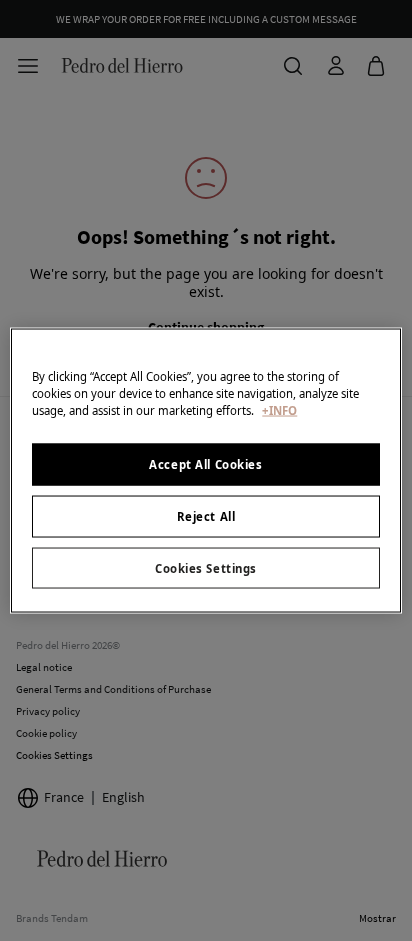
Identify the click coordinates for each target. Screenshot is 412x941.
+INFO (279, 409)
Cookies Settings (206, 567)
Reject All (206, 515)
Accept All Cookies (205, 463)
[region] (205, 470)
